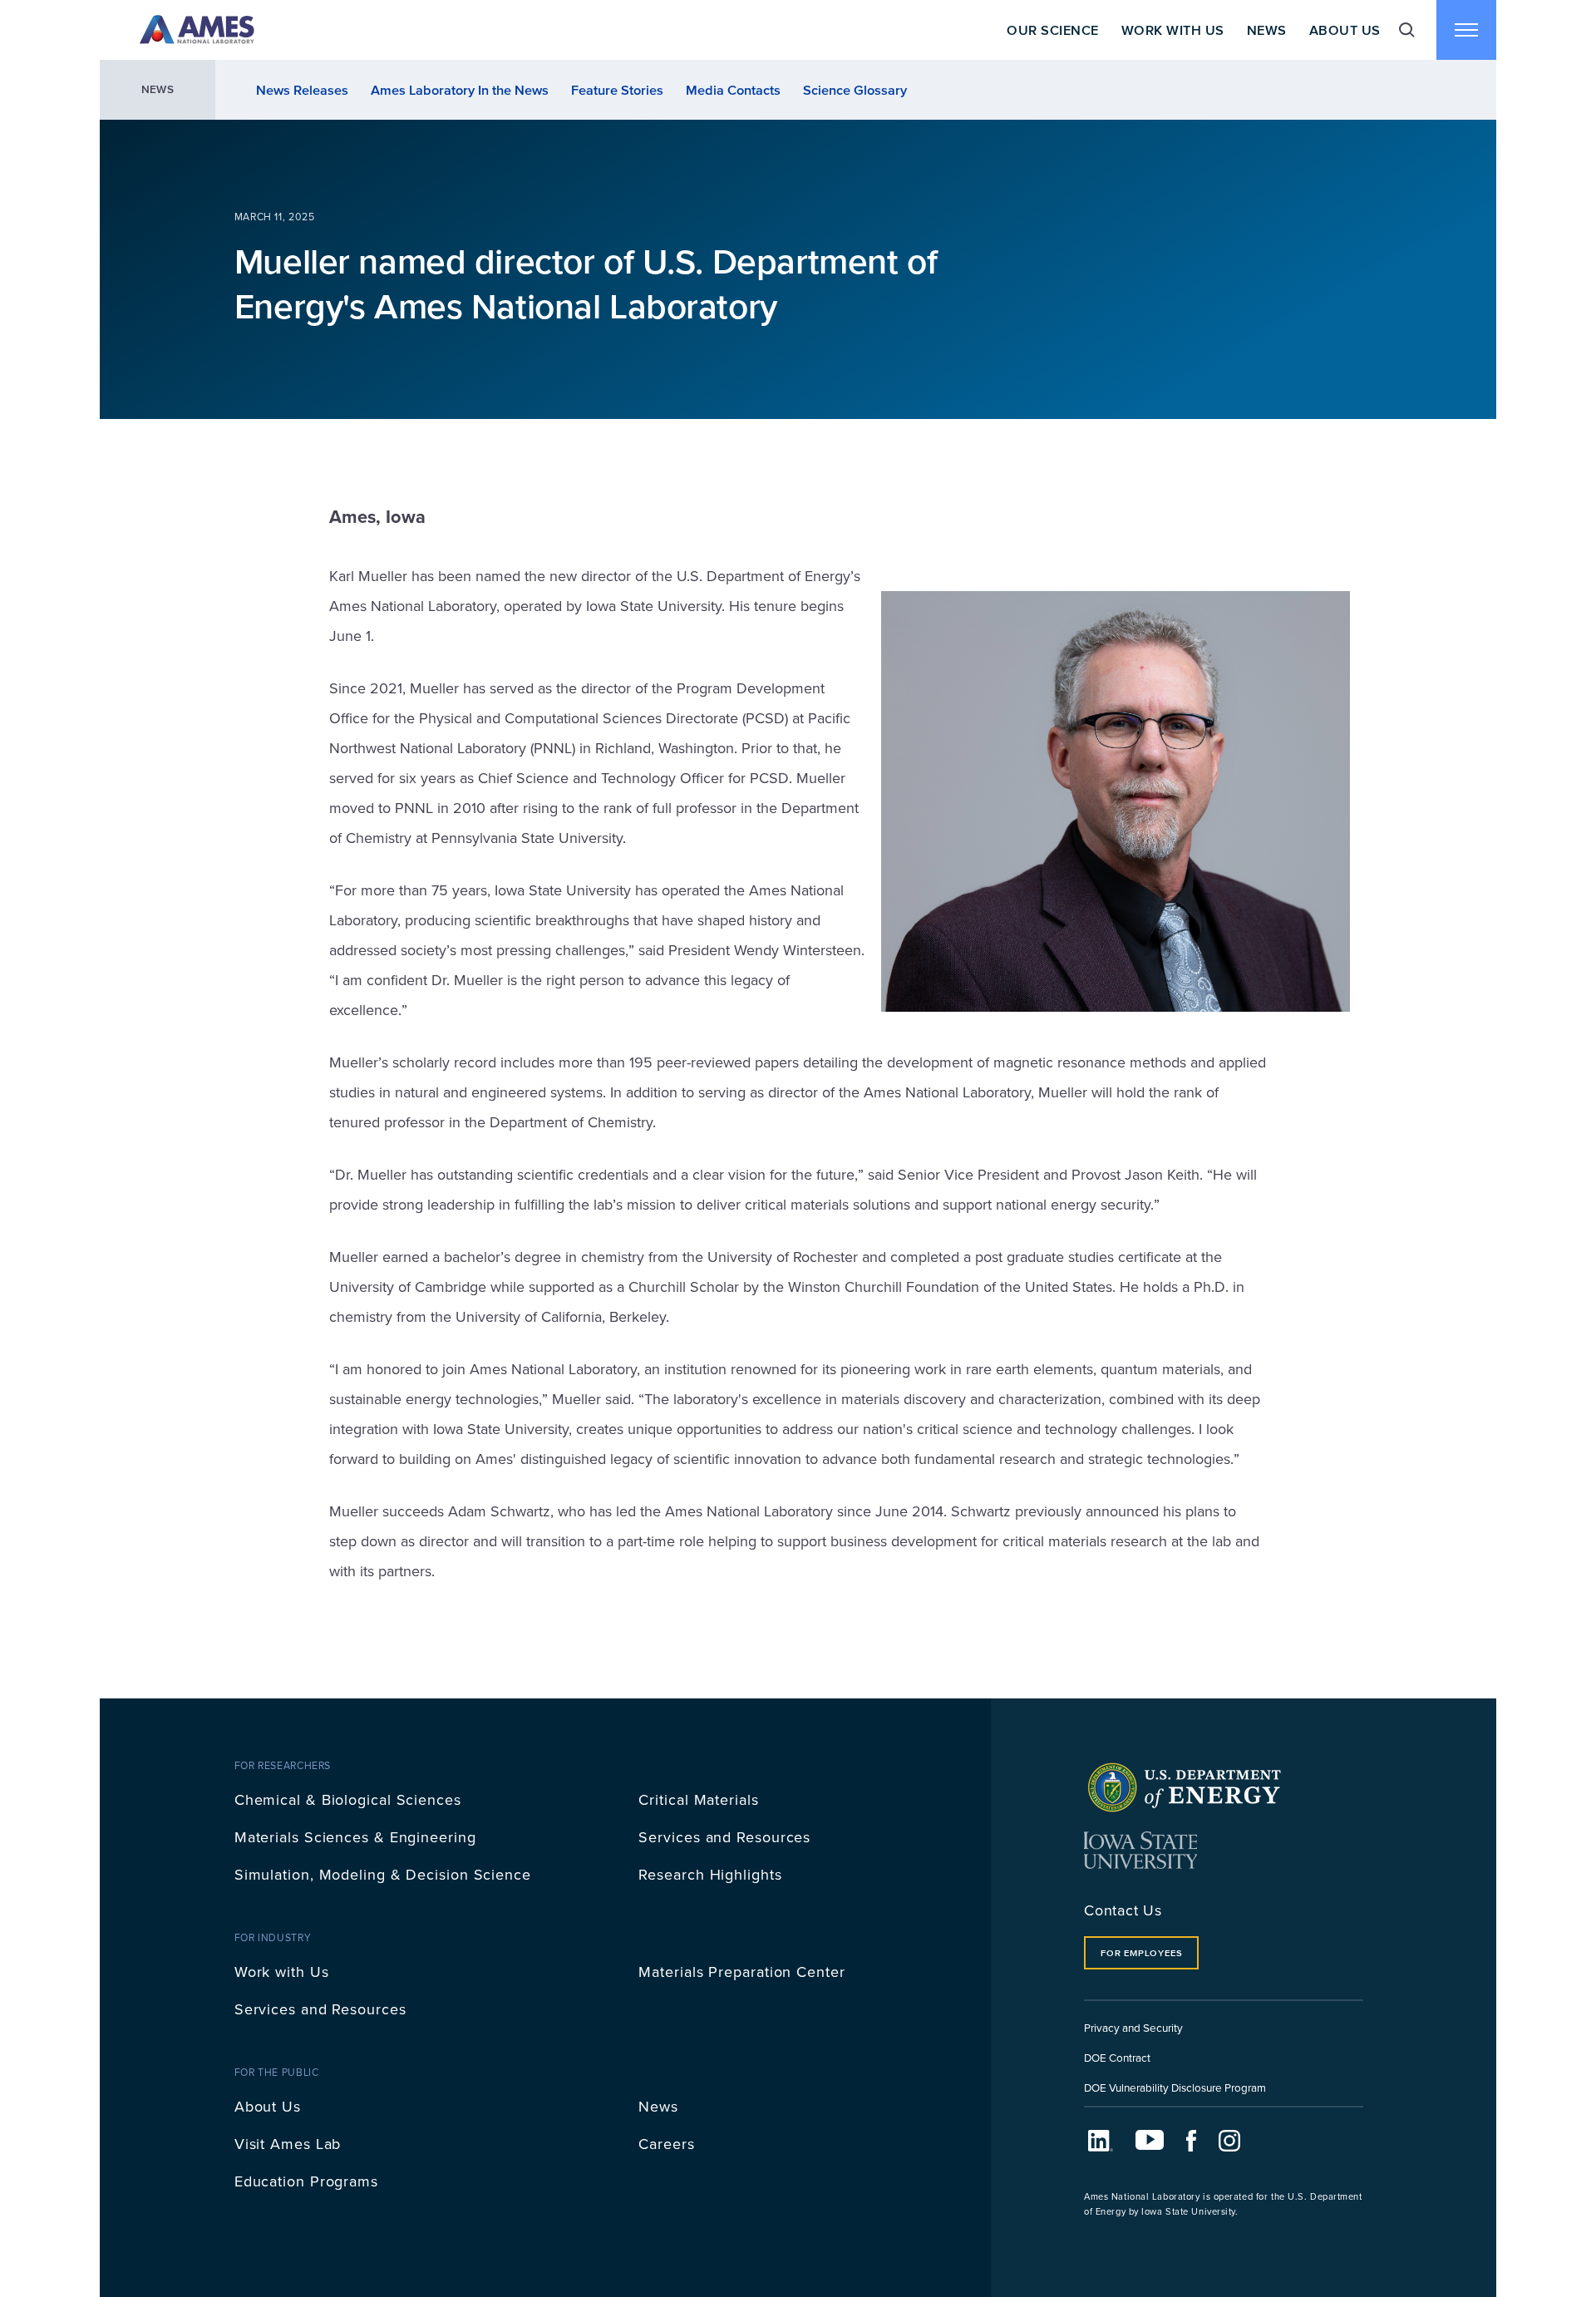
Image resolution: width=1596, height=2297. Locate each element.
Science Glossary (855, 90)
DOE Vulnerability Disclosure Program (1175, 2087)
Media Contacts (733, 90)
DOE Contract (1117, 2057)
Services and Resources (724, 1837)
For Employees (1141, 1953)
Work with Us (282, 1972)
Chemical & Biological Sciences (348, 1799)
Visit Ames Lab (288, 2144)
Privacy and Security (1133, 2027)
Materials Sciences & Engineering (355, 1837)
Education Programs (306, 2181)
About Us (1345, 30)
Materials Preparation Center (741, 1972)
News (1267, 30)
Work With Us (1173, 30)
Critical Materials (698, 1799)
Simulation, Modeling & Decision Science (383, 1874)
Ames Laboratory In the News (460, 90)
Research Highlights (710, 1874)
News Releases (302, 90)
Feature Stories (617, 90)
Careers (666, 2144)
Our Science (1052, 30)
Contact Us (1123, 1910)
